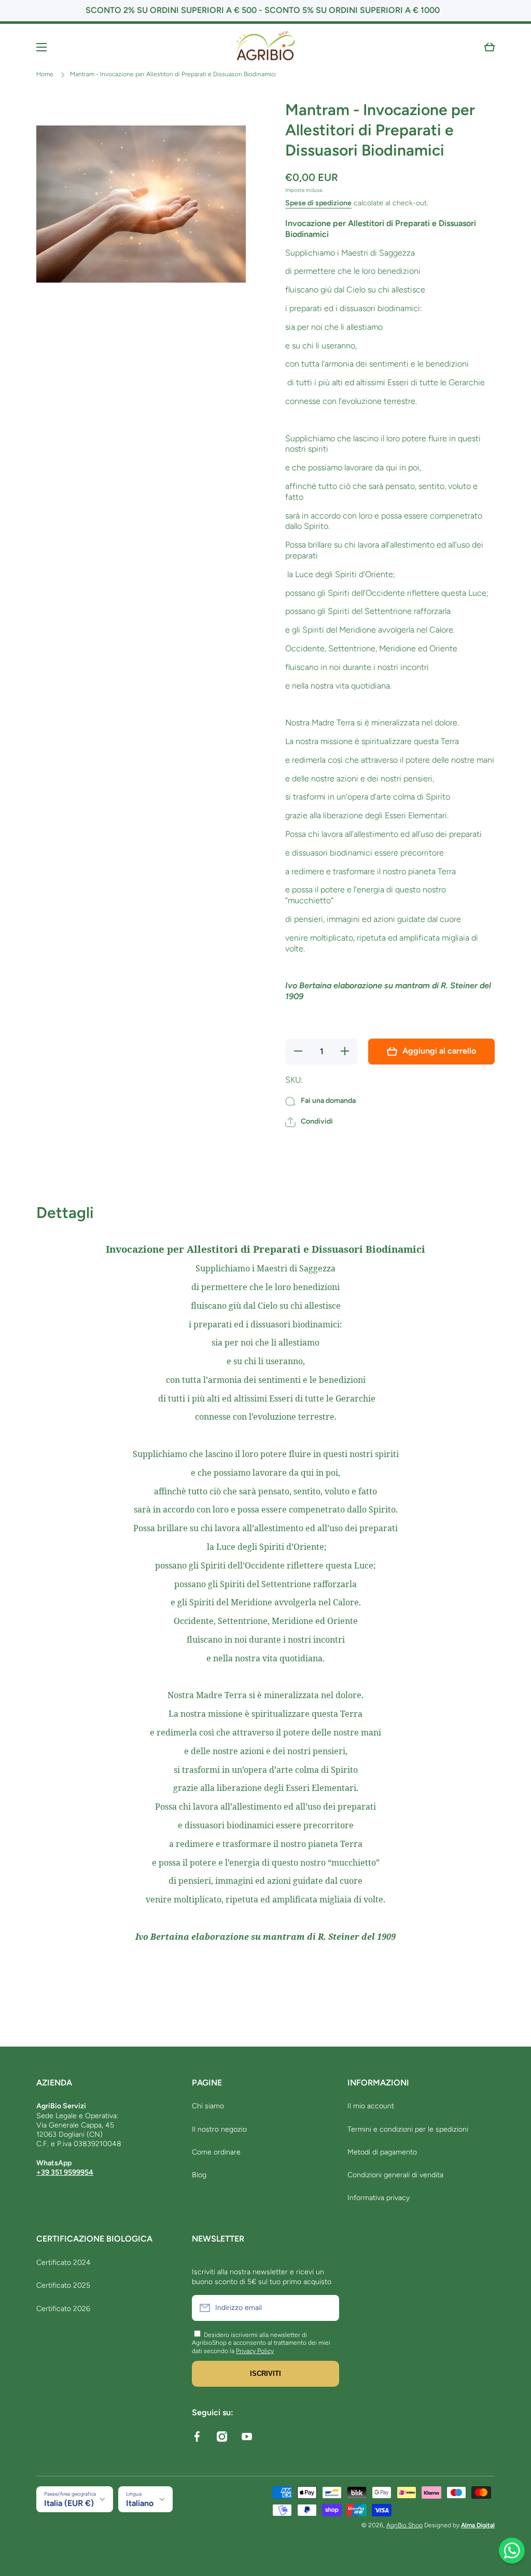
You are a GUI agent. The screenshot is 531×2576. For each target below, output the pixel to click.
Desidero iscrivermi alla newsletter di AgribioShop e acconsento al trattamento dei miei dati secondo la (261, 2343)
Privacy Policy (255, 2351)
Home (45, 74)
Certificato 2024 (64, 2263)
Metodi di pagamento (382, 2152)
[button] (490, 47)
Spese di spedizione (318, 203)
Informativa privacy (379, 2198)
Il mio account (371, 2106)
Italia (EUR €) (69, 2503)
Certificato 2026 (63, 2309)
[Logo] (265, 47)
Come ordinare (216, 2152)
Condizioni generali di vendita (395, 2175)
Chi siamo (208, 2106)
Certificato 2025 (63, 2285)
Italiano (140, 2503)
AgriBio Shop (404, 2525)
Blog (199, 2175)
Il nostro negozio (219, 2129)
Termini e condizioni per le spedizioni (408, 2129)
